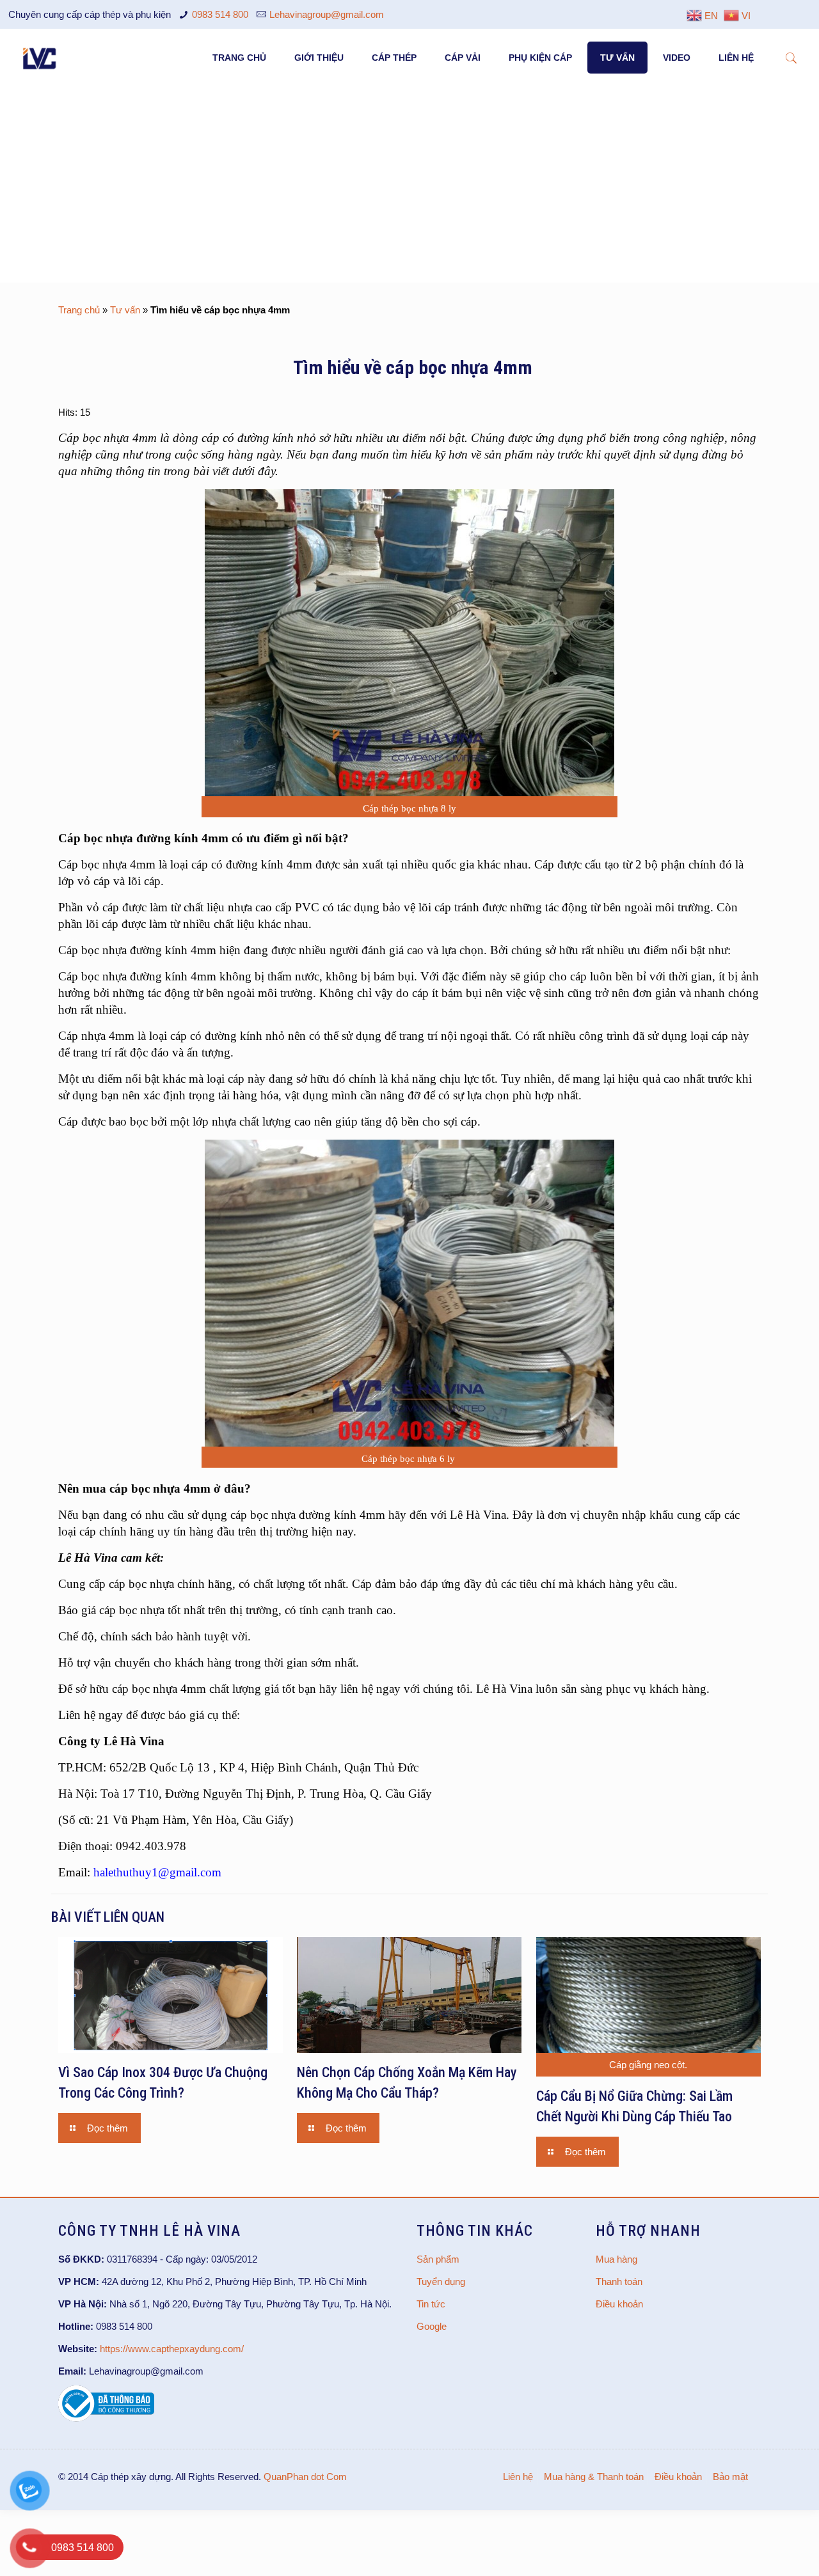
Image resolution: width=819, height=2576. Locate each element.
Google (432, 2326)
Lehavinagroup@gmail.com (327, 14)
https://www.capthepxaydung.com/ (172, 2349)
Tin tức (431, 2304)
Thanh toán (619, 2281)
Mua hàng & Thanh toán (594, 2477)
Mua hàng (616, 2259)
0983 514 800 (220, 14)
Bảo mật (730, 2477)
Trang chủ (79, 310)
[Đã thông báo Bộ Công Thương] (106, 2418)
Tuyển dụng (441, 2281)
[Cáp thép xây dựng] (40, 58)
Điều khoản (619, 2304)
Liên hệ (518, 2477)
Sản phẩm (438, 2259)
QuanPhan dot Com (305, 2477)
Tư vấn (125, 310)
